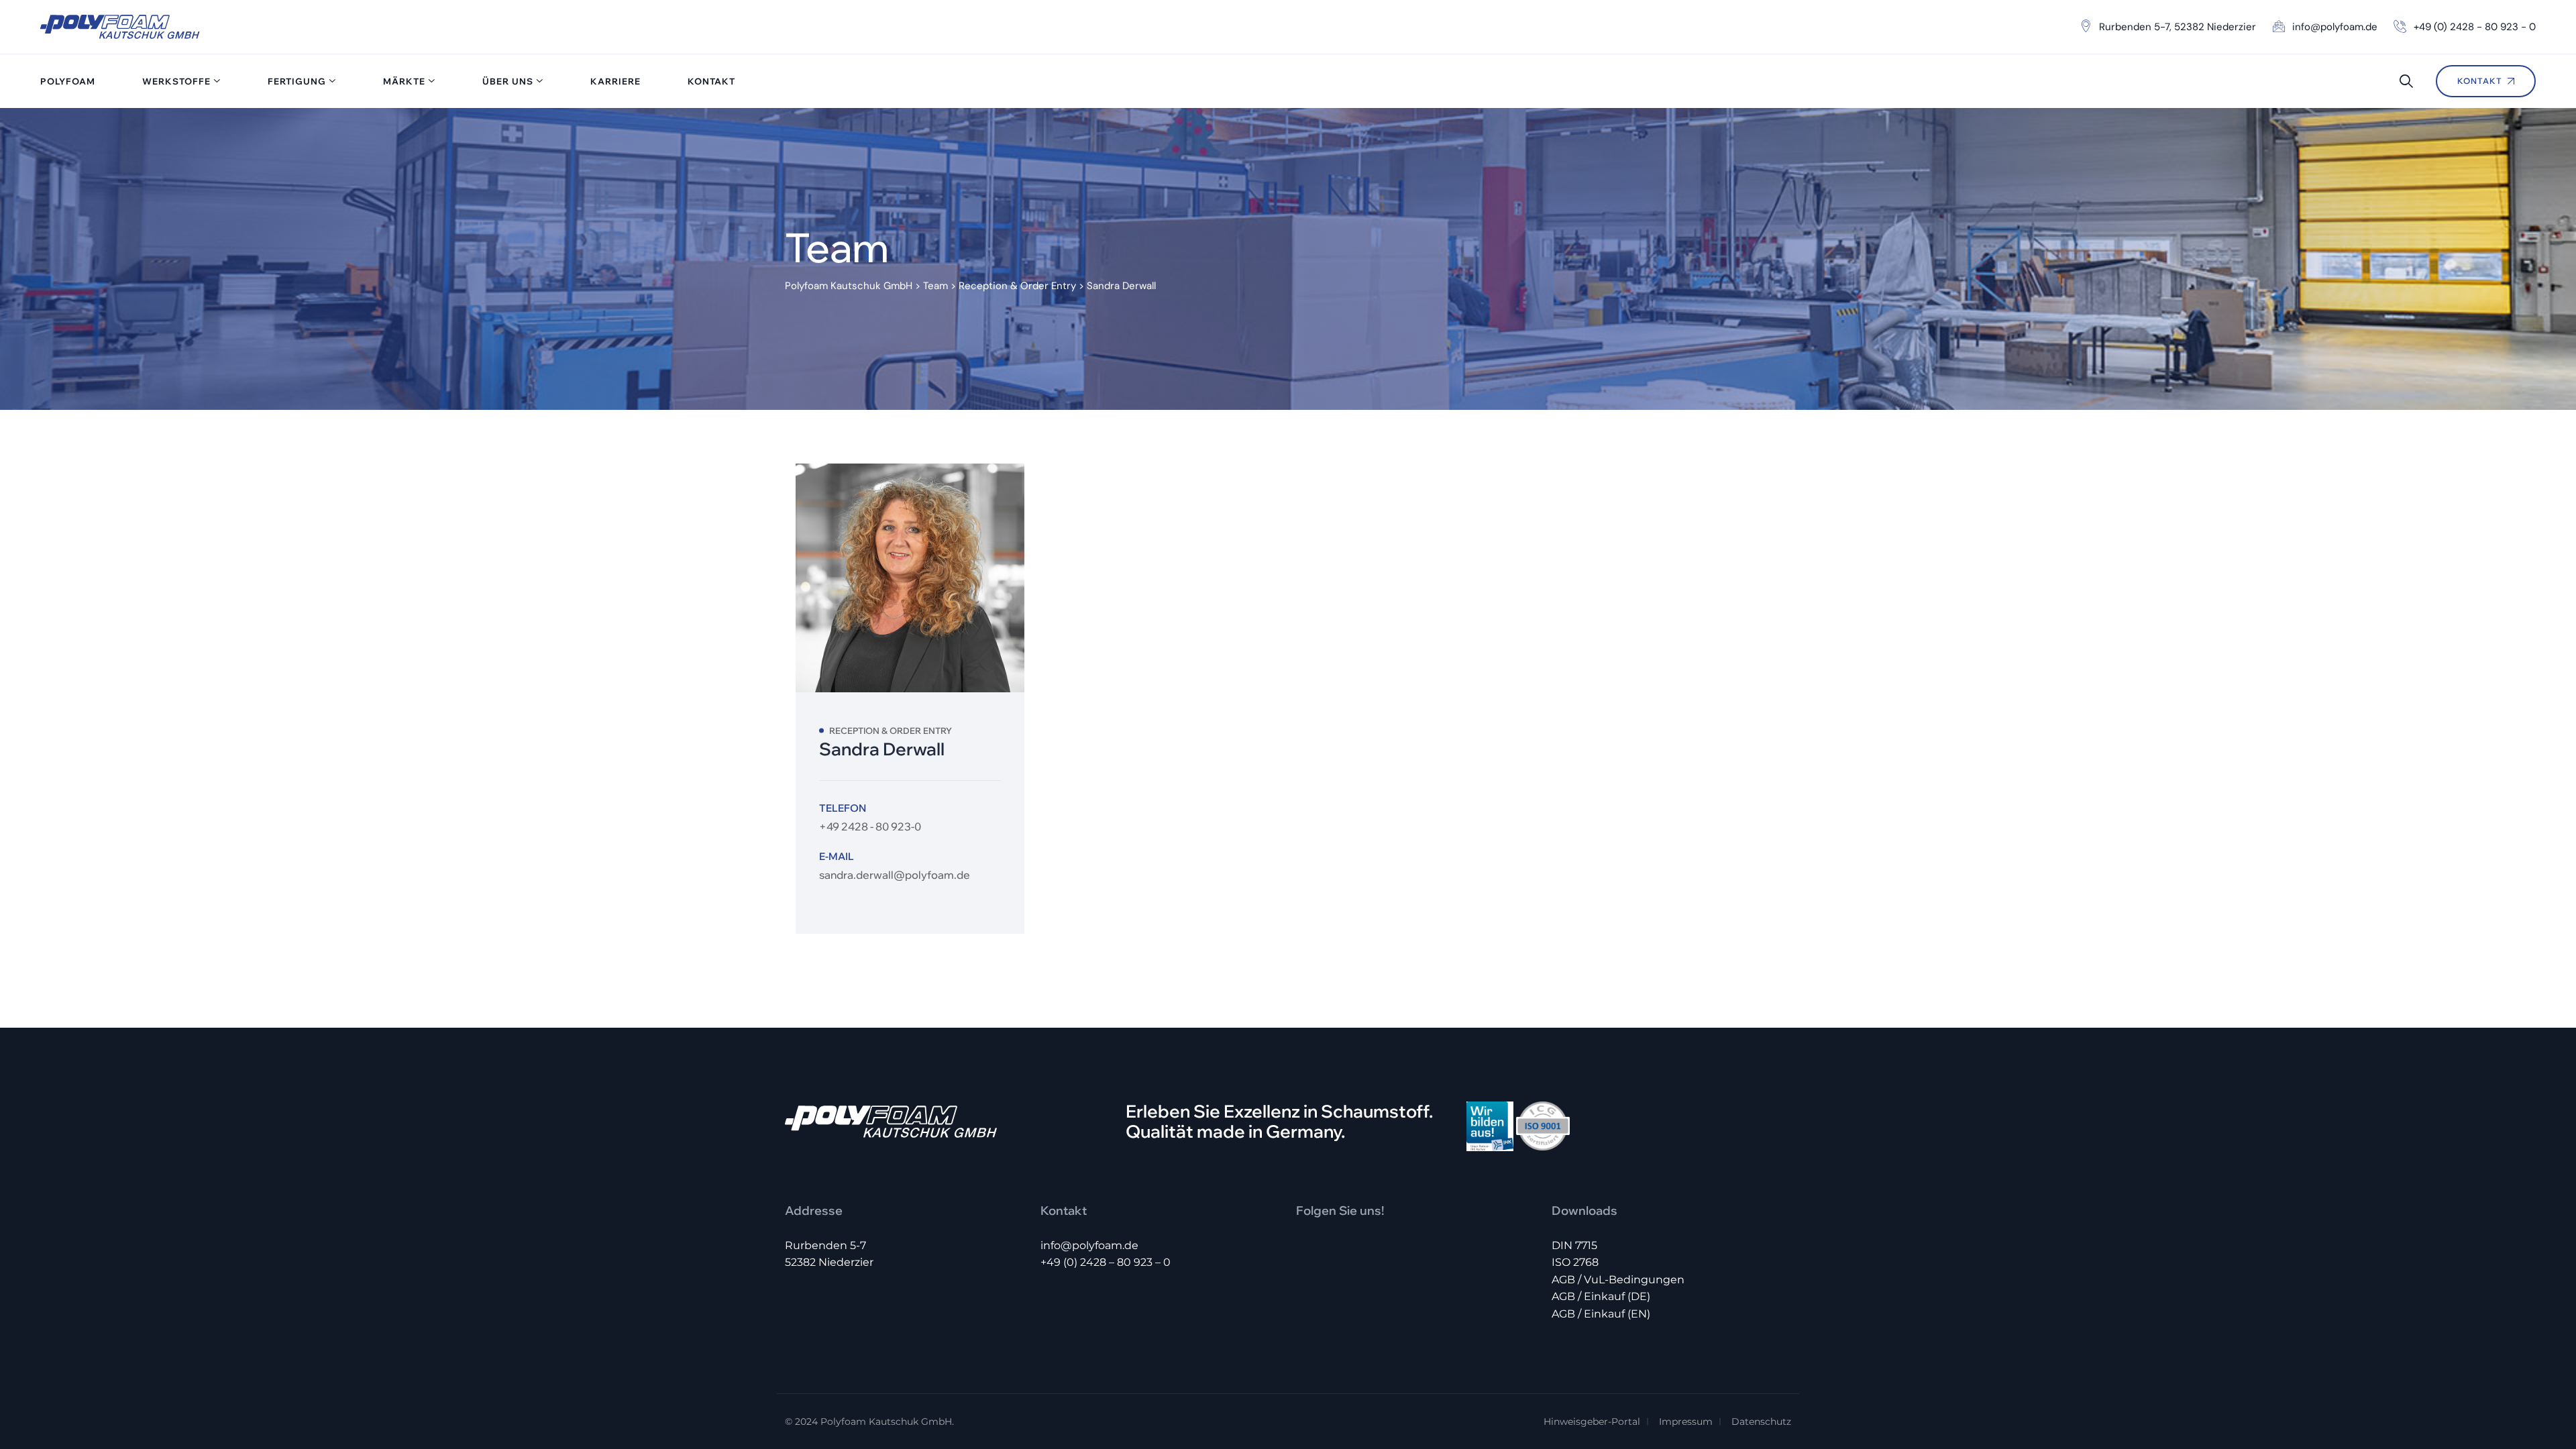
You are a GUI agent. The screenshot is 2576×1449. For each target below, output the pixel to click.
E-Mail (837, 856)
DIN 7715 (1574, 1245)
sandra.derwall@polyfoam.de (895, 875)
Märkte (404, 81)
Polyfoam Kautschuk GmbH (886, 1421)
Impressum (1686, 1421)
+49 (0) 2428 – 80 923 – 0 (1106, 1262)
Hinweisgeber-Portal (1592, 1421)
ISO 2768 (1575, 1262)
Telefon (843, 808)
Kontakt (711, 81)
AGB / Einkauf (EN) (1601, 1314)
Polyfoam (68, 81)
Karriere (615, 81)
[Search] (2406, 81)
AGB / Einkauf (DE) (1601, 1296)
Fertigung (297, 81)
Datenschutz (1761, 1421)
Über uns (508, 81)
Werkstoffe (176, 81)
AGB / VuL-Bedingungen (1618, 1280)
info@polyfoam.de (1089, 1245)
